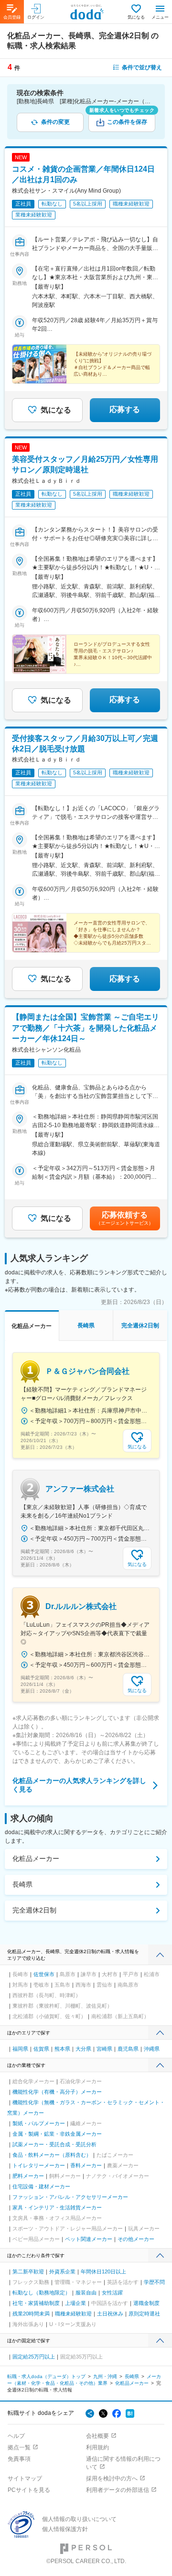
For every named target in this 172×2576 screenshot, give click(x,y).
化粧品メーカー (36, 1859)
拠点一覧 (19, 2447)
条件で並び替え (142, 67)
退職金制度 (146, 2303)
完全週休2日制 (34, 1910)
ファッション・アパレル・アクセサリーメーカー (70, 2197)
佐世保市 (44, 1974)
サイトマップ (25, 2478)
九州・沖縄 (105, 2376)
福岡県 (20, 2049)
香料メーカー (86, 2165)
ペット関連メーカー (89, 2239)
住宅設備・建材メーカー (41, 2186)
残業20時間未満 (31, 2314)
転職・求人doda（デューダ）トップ (46, 2376)
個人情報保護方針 (65, 2529)
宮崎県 (104, 2049)
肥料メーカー (28, 2176)
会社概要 (97, 2436)
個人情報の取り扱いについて (79, 2519)
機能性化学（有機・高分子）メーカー (57, 2092)
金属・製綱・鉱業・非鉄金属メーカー (57, 2134)
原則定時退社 (144, 2314)
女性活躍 (112, 2293)
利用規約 (97, 2447)
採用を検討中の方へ (112, 2478)
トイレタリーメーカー (39, 2165)
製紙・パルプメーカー (39, 2123)
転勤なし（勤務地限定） (41, 2293)
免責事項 (19, 2459)
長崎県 (22, 1884)
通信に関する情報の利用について (123, 2463)
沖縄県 (152, 2049)
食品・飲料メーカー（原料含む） (52, 2155)
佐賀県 (41, 2049)
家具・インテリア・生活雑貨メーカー (57, 2207)
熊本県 (62, 2049)
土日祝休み (110, 2314)
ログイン (36, 17)
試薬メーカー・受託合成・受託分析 (54, 2144)
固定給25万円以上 (34, 2357)
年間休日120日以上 (103, 2272)
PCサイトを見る (29, 2490)
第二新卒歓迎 (28, 2272)
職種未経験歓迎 (73, 2314)
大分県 (83, 2049)
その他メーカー (136, 2239)
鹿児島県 (128, 2049)
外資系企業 (62, 2272)
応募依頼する (125, 1218)
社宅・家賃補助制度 (36, 2303)
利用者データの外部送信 (118, 2490)
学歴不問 (154, 2282)
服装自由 (86, 2293)
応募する (125, 409)
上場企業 (75, 2303)
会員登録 (12, 17)
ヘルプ (16, 2436)
